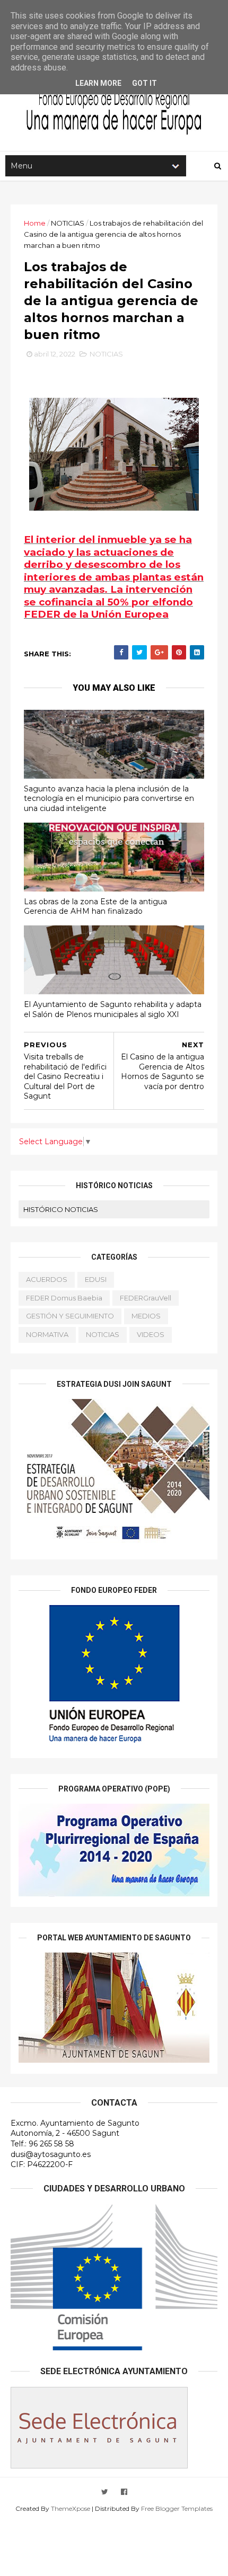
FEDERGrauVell (146, 1298)
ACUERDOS (47, 1279)
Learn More (98, 83)
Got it (144, 83)
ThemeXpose (71, 2508)
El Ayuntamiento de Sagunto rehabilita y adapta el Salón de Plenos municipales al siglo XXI (113, 1009)
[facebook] (124, 2492)
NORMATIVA (47, 1334)
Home (35, 223)
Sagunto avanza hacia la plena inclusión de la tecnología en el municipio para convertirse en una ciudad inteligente (109, 799)
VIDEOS (151, 1334)
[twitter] (105, 2492)
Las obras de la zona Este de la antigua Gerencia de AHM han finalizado (95, 907)
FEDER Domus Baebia (64, 1298)
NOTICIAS (68, 223)
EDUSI (96, 1279)
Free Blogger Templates (177, 2508)
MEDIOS (146, 1316)
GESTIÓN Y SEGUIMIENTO (70, 1316)
